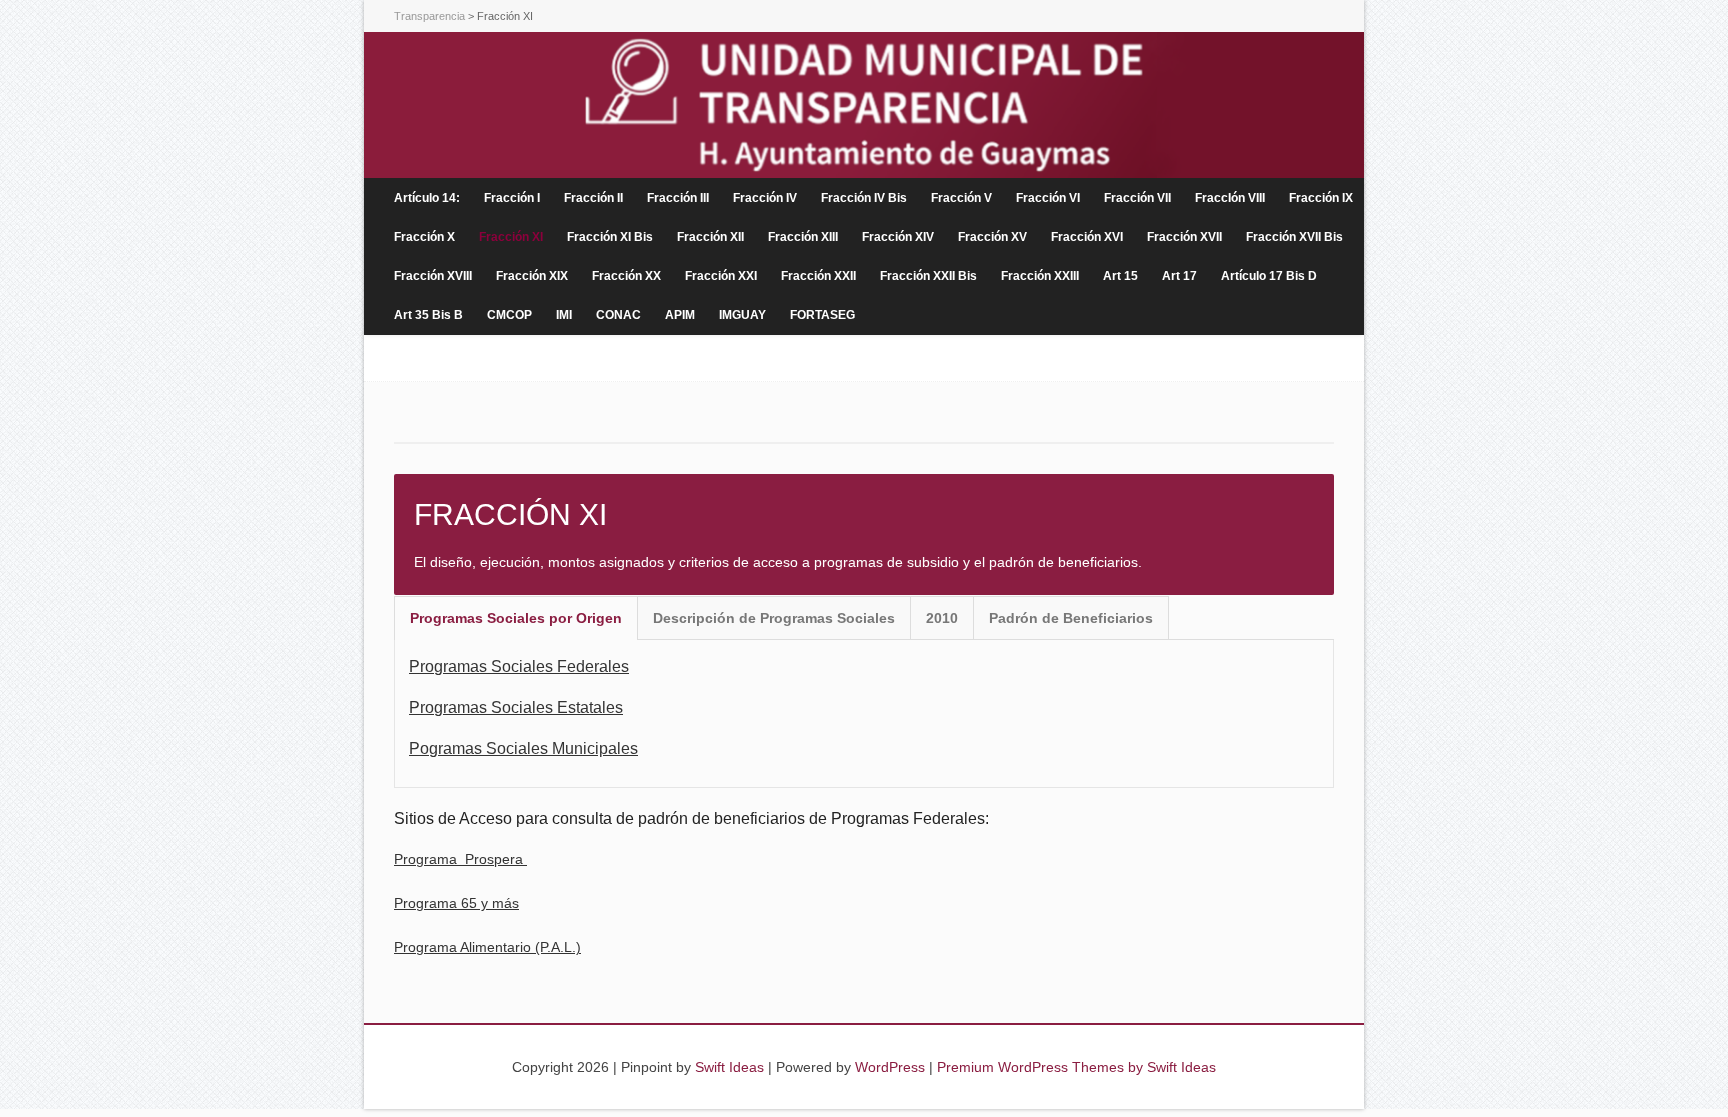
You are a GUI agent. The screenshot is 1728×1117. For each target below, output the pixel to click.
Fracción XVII (1184, 237)
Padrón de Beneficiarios (1071, 618)
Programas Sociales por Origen (516, 618)
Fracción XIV (898, 237)
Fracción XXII (818, 276)
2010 (942, 618)
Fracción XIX (532, 276)
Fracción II (593, 198)
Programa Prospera (460, 859)
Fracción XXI (721, 276)
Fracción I (512, 198)
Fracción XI (511, 237)
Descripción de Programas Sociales (774, 618)
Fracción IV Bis (864, 198)
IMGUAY (742, 315)
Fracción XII (710, 237)
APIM (680, 315)
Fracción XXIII (1040, 276)
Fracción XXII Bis (928, 276)
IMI (564, 315)
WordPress (890, 1067)
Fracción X (424, 237)
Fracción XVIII (433, 276)
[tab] (516, 618)
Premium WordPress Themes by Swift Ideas (1076, 1067)
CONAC (618, 315)
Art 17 (1179, 276)
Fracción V (961, 198)
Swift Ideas (729, 1067)
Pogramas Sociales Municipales (523, 748)
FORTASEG (822, 315)
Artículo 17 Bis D (1269, 276)
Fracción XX (626, 276)
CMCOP (509, 315)
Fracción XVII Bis (1294, 237)
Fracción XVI (1087, 237)
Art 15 (1120, 276)
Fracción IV (765, 198)
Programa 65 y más (456, 903)
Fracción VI (1048, 198)
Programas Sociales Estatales (516, 707)
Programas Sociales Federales (519, 666)
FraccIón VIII (1230, 198)
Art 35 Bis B (428, 315)
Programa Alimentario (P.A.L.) (487, 947)
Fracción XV (992, 237)
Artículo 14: (427, 198)
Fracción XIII (803, 237)
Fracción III (678, 198)
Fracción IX (1321, 198)
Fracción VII (1137, 198)
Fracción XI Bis (610, 237)
